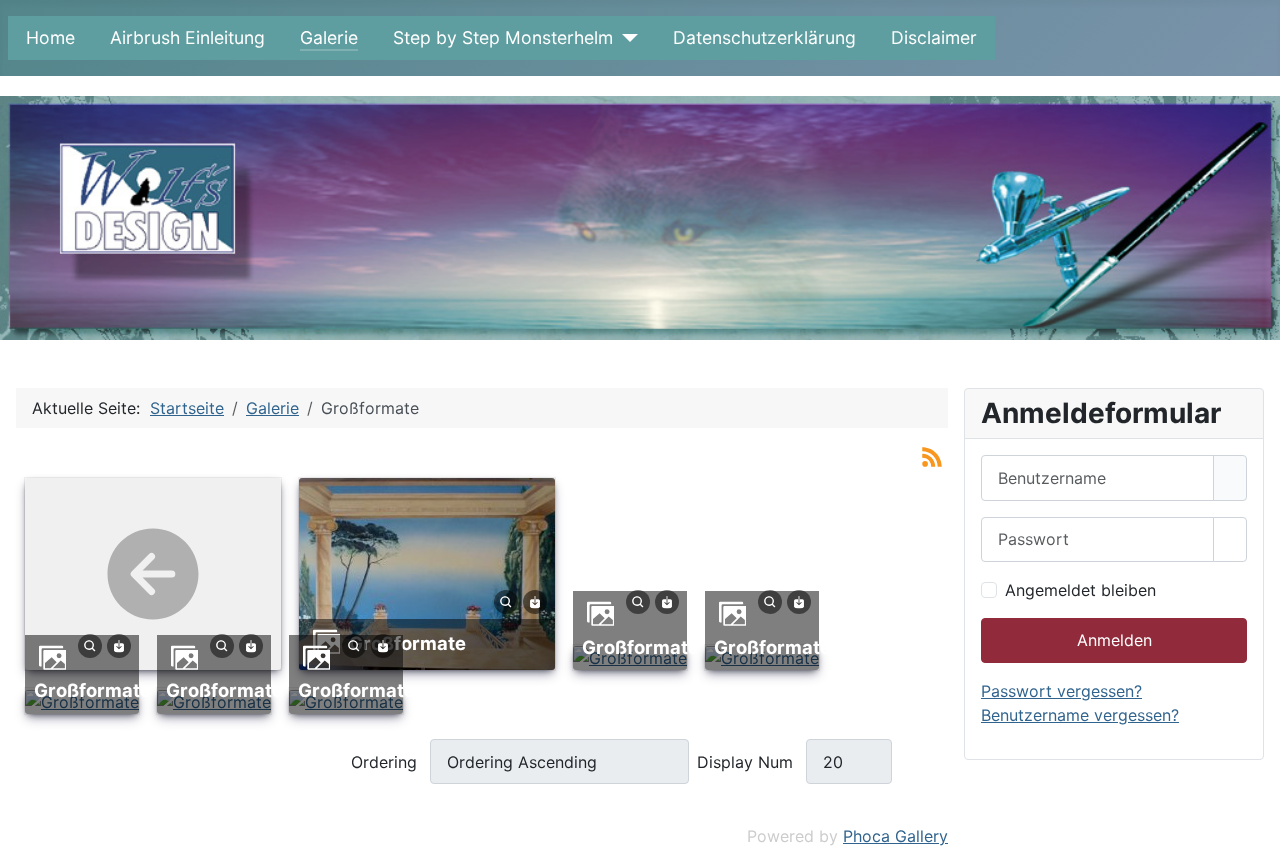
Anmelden (1114, 640)
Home (50, 37)
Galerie (329, 37)
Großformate (407, 643)
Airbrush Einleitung (187, 37)
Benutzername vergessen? (1080, 715)
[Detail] (506, 601)
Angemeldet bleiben (1080, 590)
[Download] (535, 601)
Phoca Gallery (895, 836)
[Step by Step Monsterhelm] (625, 38)
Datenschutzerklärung (764, 37)
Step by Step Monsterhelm (503, 37)
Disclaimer (934, 37)
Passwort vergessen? (1061, 691)
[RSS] (932, 456)
